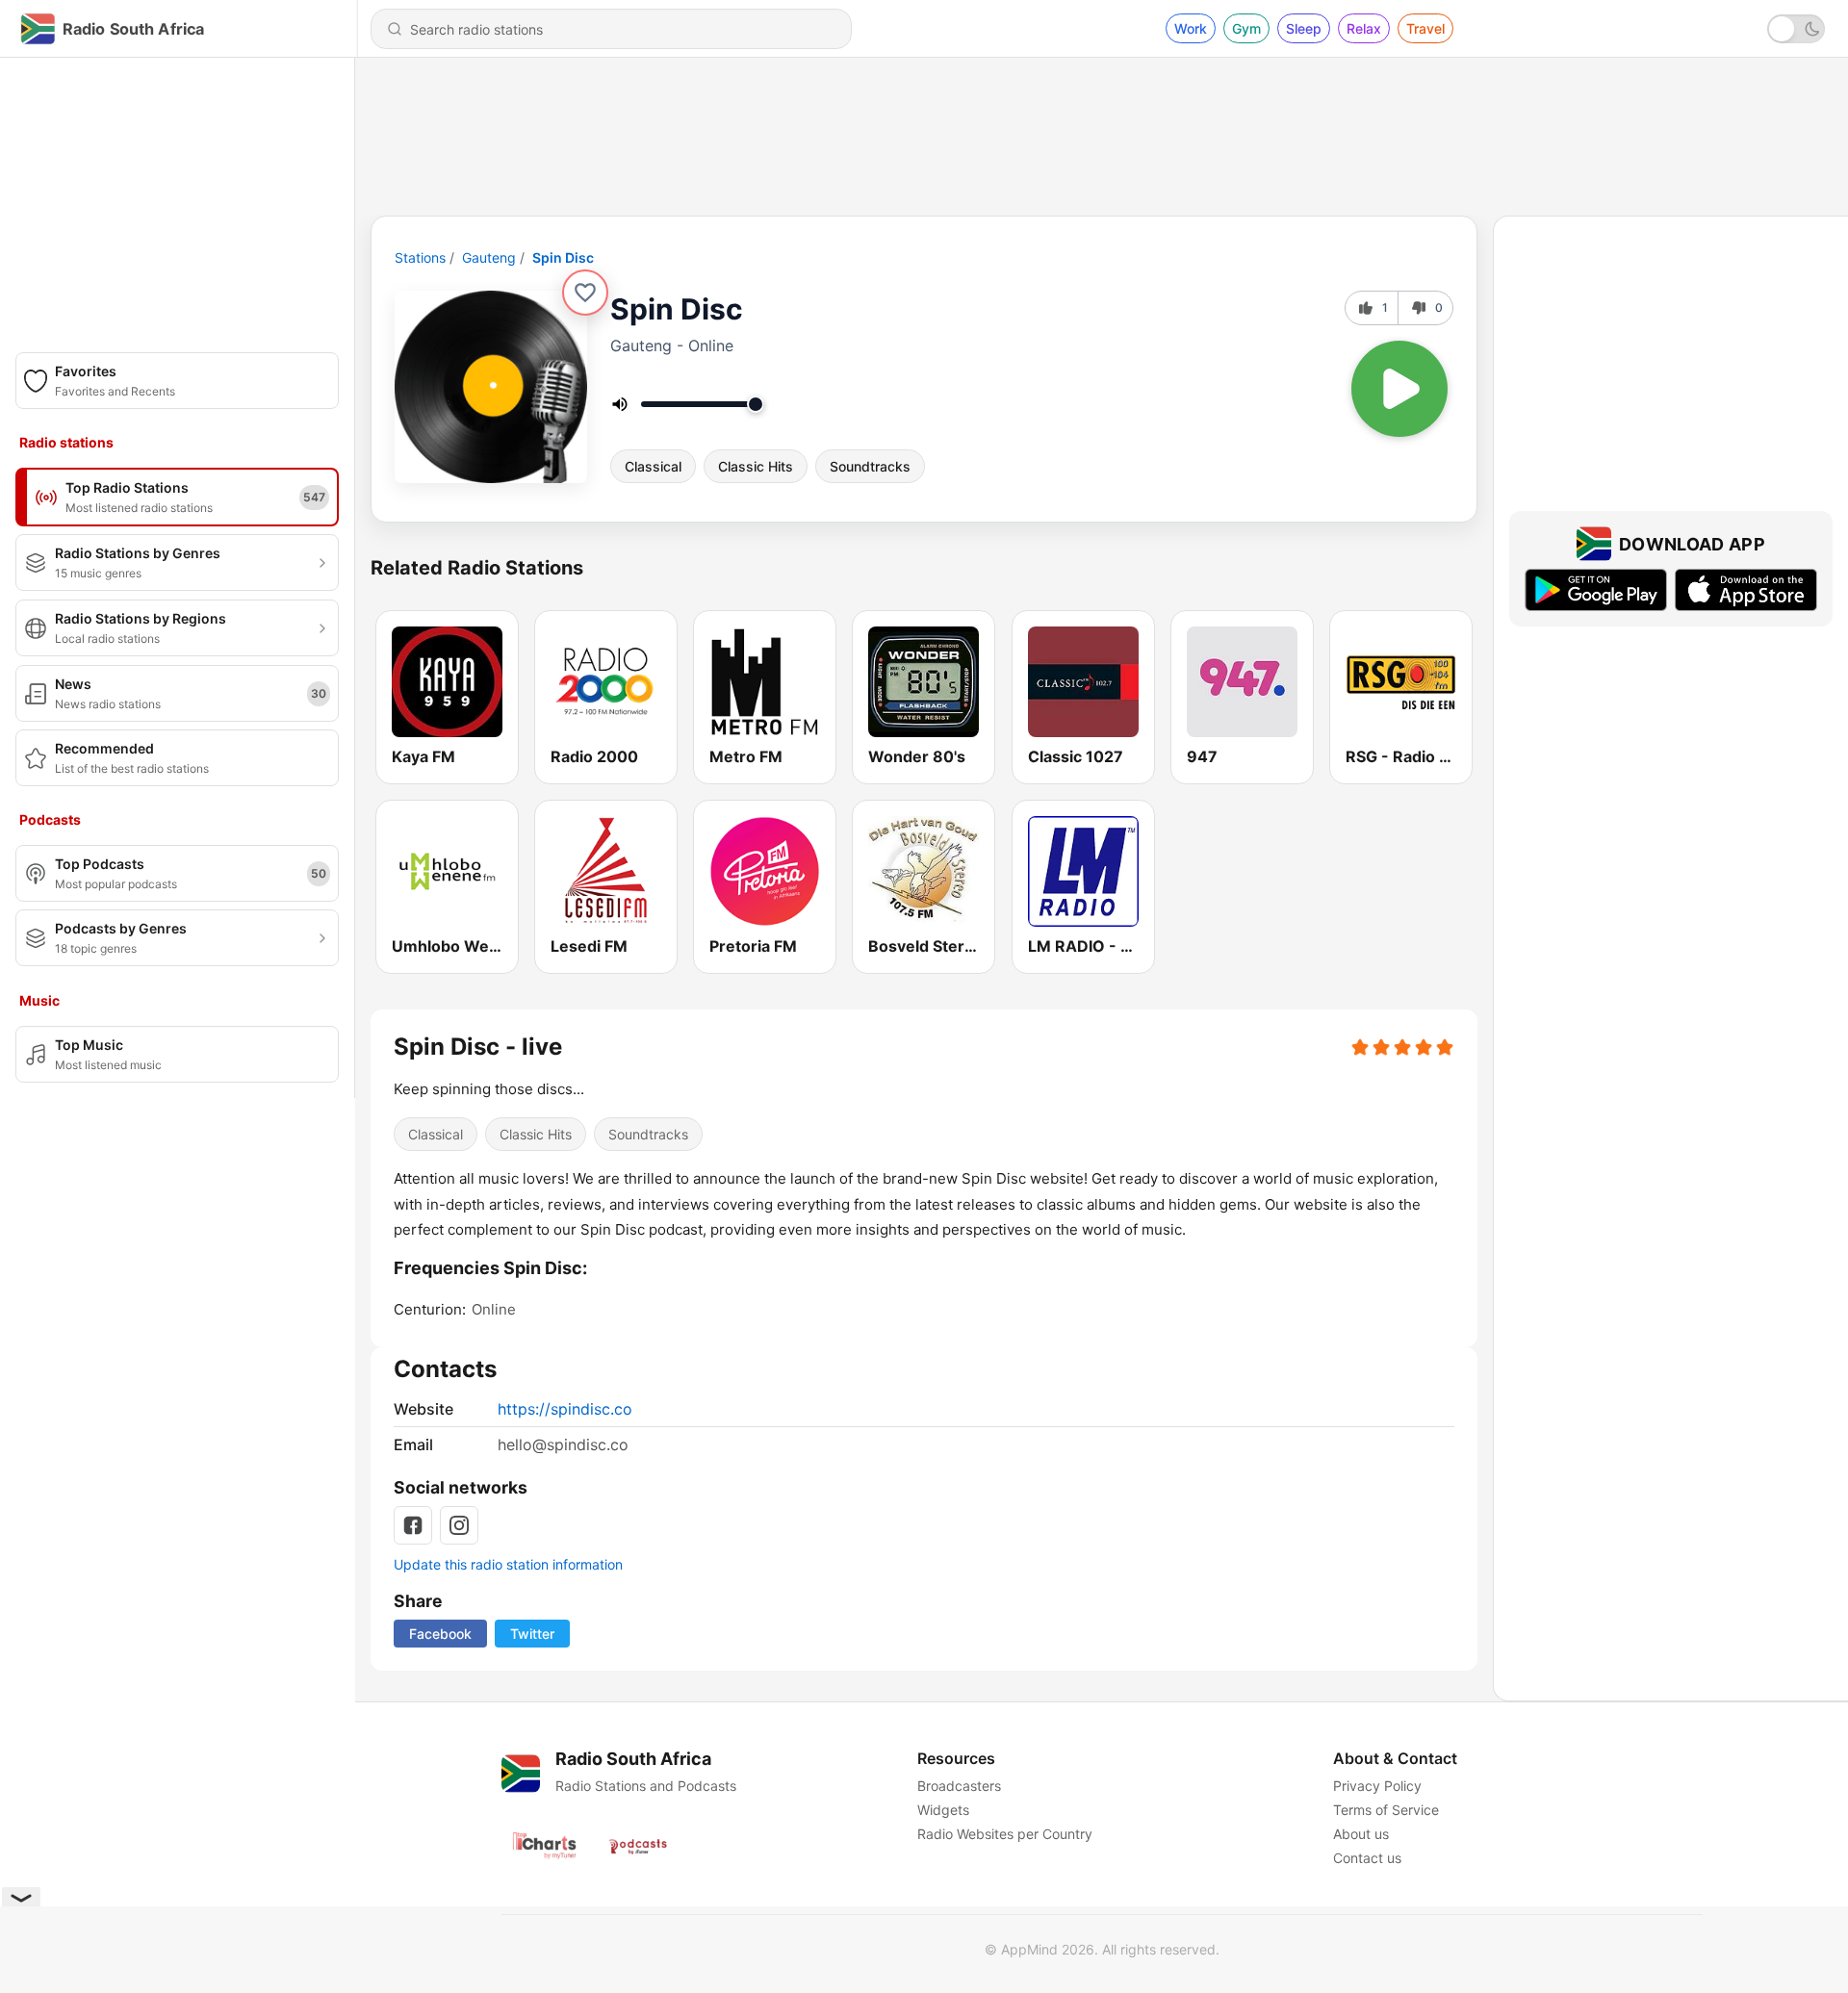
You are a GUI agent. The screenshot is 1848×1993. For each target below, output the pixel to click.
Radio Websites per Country (1005, 1834)
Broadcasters (959, 1786)
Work (1191, 28)
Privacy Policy (1377, 1786)
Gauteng (489, 257)
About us (1361, 1834)
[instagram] (459, 1525)
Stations (420, 257)
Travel (1425, 28)
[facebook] (413, 1525)
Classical (653, 466)
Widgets (943, 1810)
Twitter (532, 1634)
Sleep (1304, 28)
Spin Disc (563, 257)
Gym (1246, 28)
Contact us (1367, 1858)
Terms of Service (1386, 1810)
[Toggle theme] (1796, 29)
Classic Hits (756, 466)
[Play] (1399, 389)
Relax (1364, 28)
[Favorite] (585, 293)
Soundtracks (870, 466)
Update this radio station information (508, 1564)
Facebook (440, 1634)
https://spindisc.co (565, 1409)
